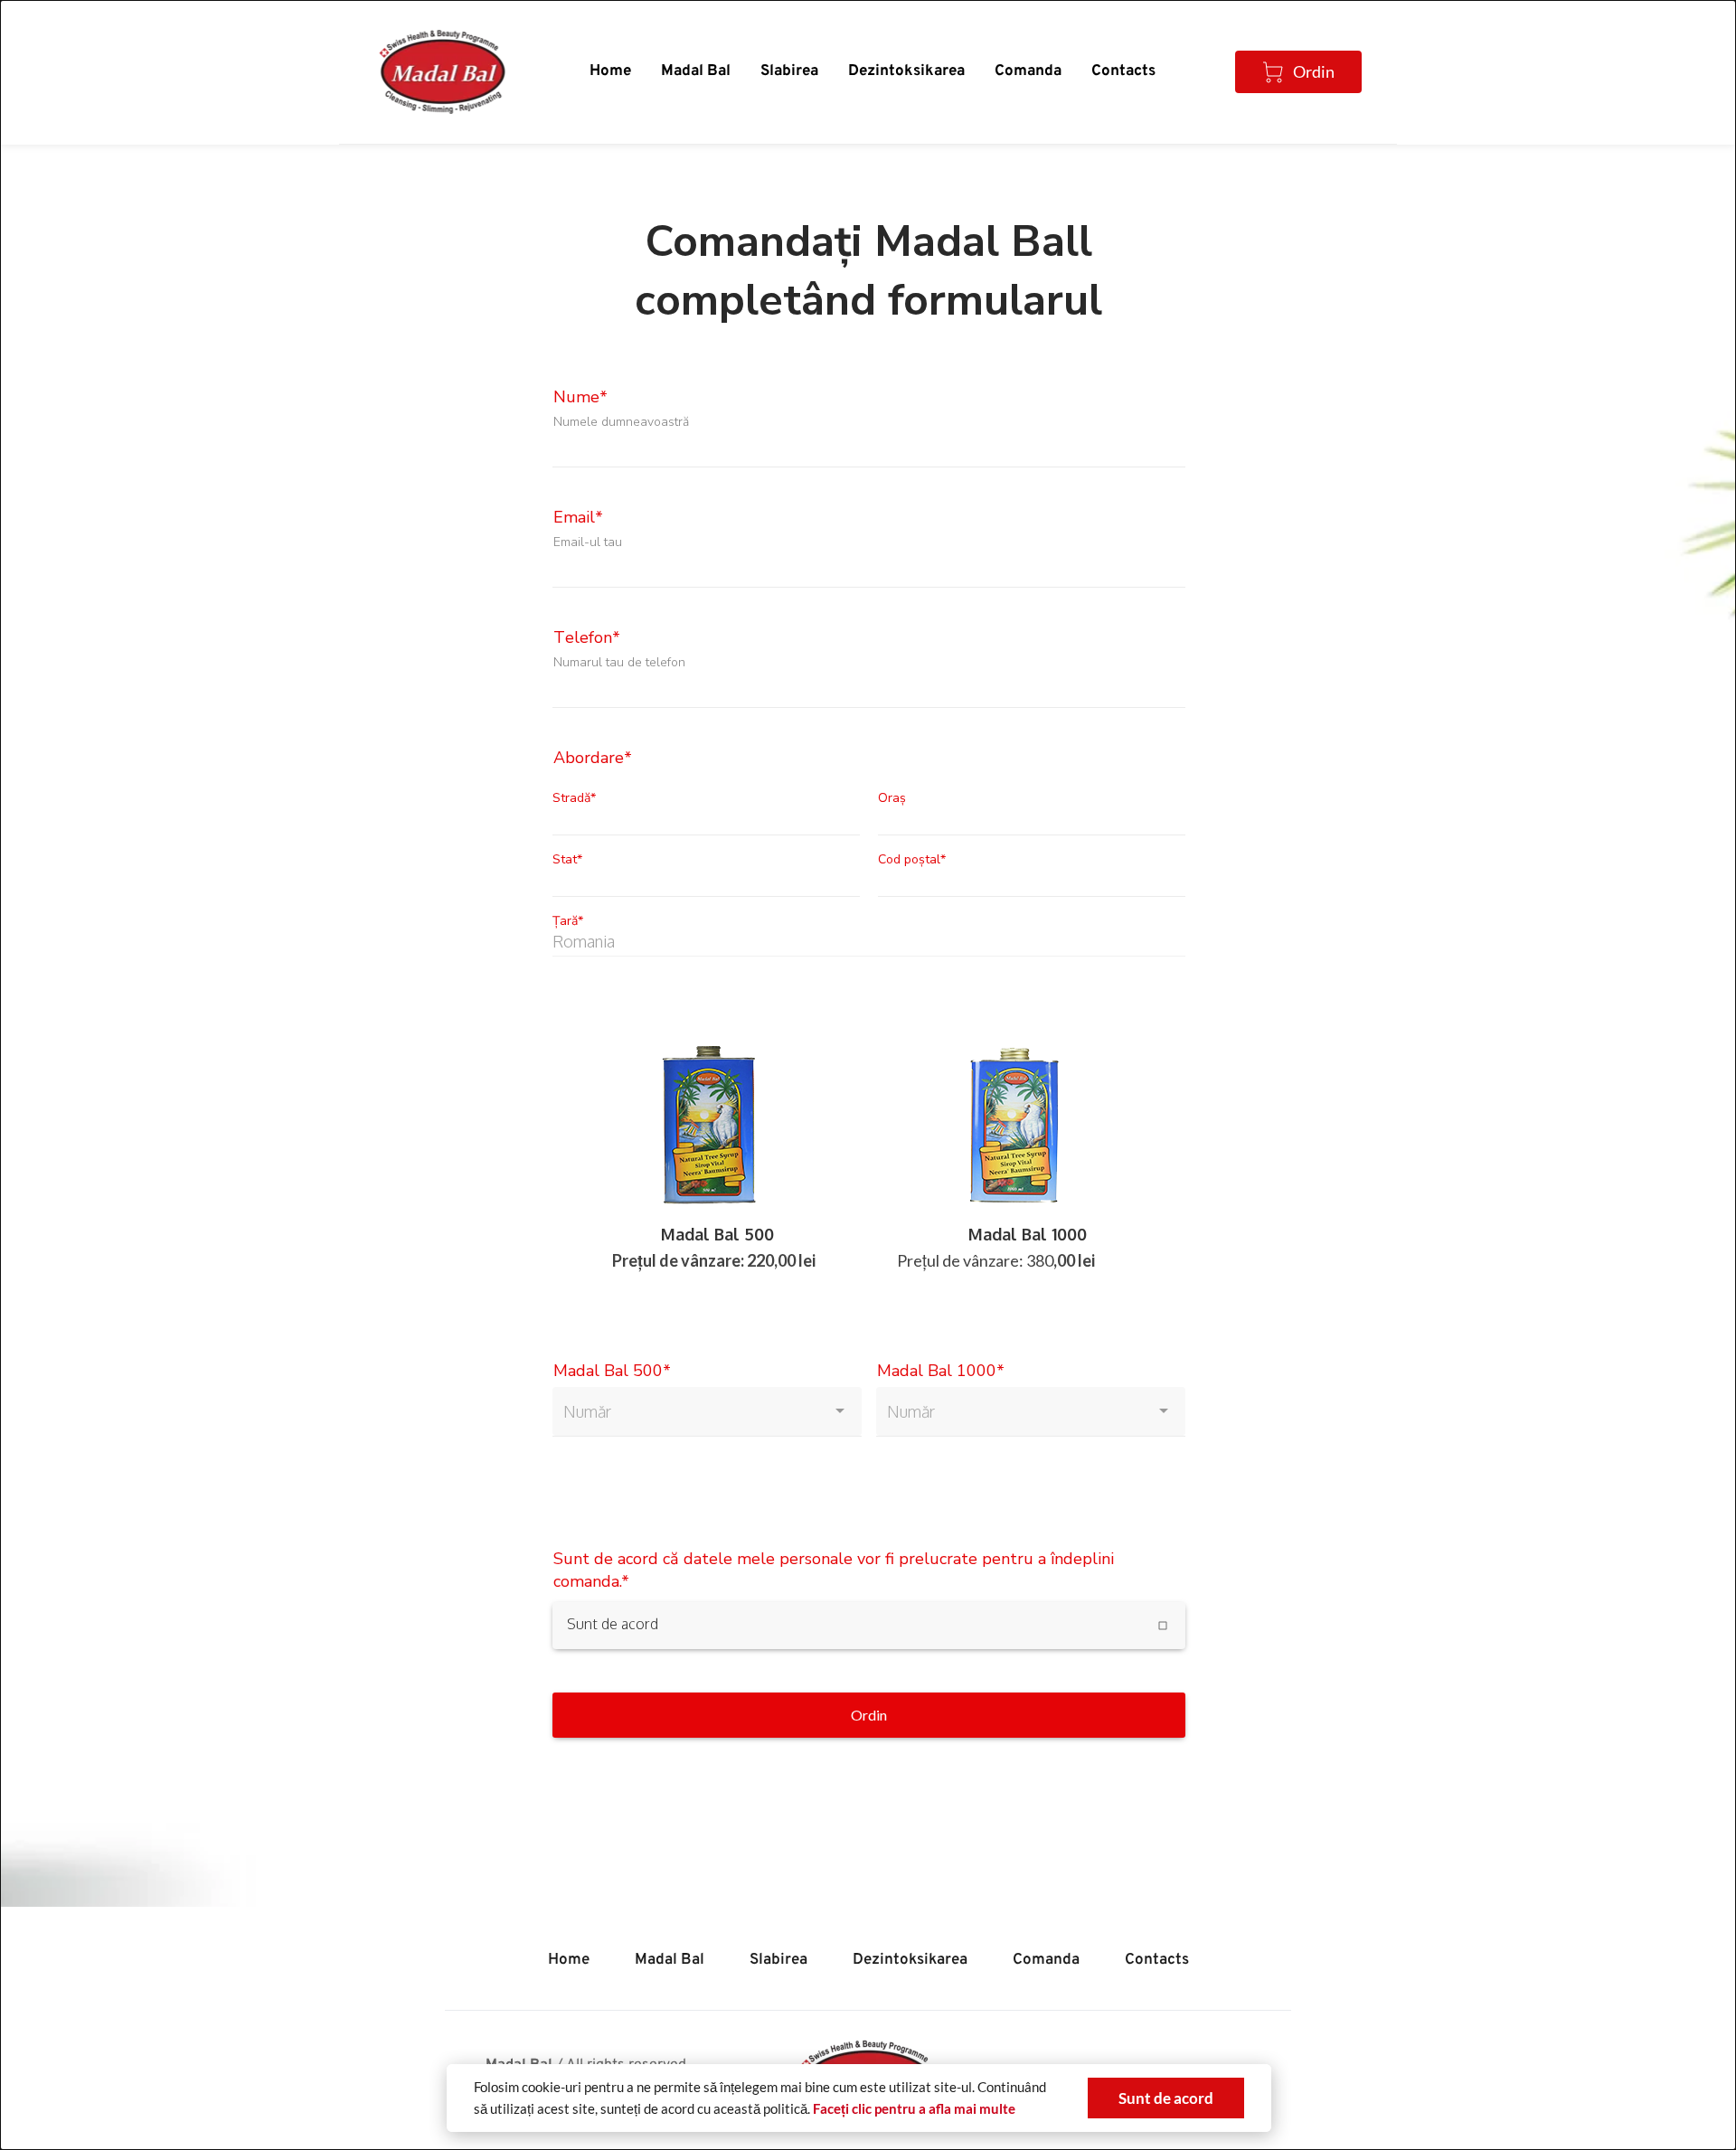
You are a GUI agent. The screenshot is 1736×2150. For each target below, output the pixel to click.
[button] (1166, 2098)
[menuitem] (610, 72)
